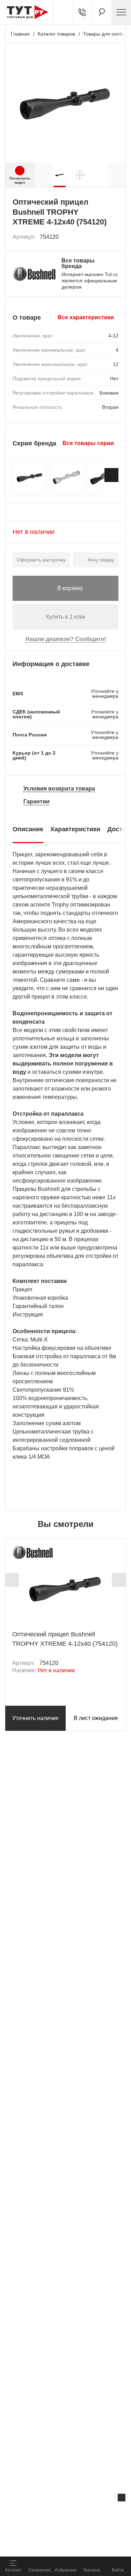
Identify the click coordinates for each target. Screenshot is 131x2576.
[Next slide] (111, 475)
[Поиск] (102, 12)
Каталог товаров (56, 34)
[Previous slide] (12, 1580)
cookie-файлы (89, 2512)
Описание (28, 829)
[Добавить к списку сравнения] (98, 237)
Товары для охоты (104, 34)
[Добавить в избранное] (114, 237)
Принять (87, 2543)
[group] (60, 175)
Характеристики (75, 829)
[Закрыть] (122, 2498)
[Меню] (121, 12)
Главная (20, 34)
